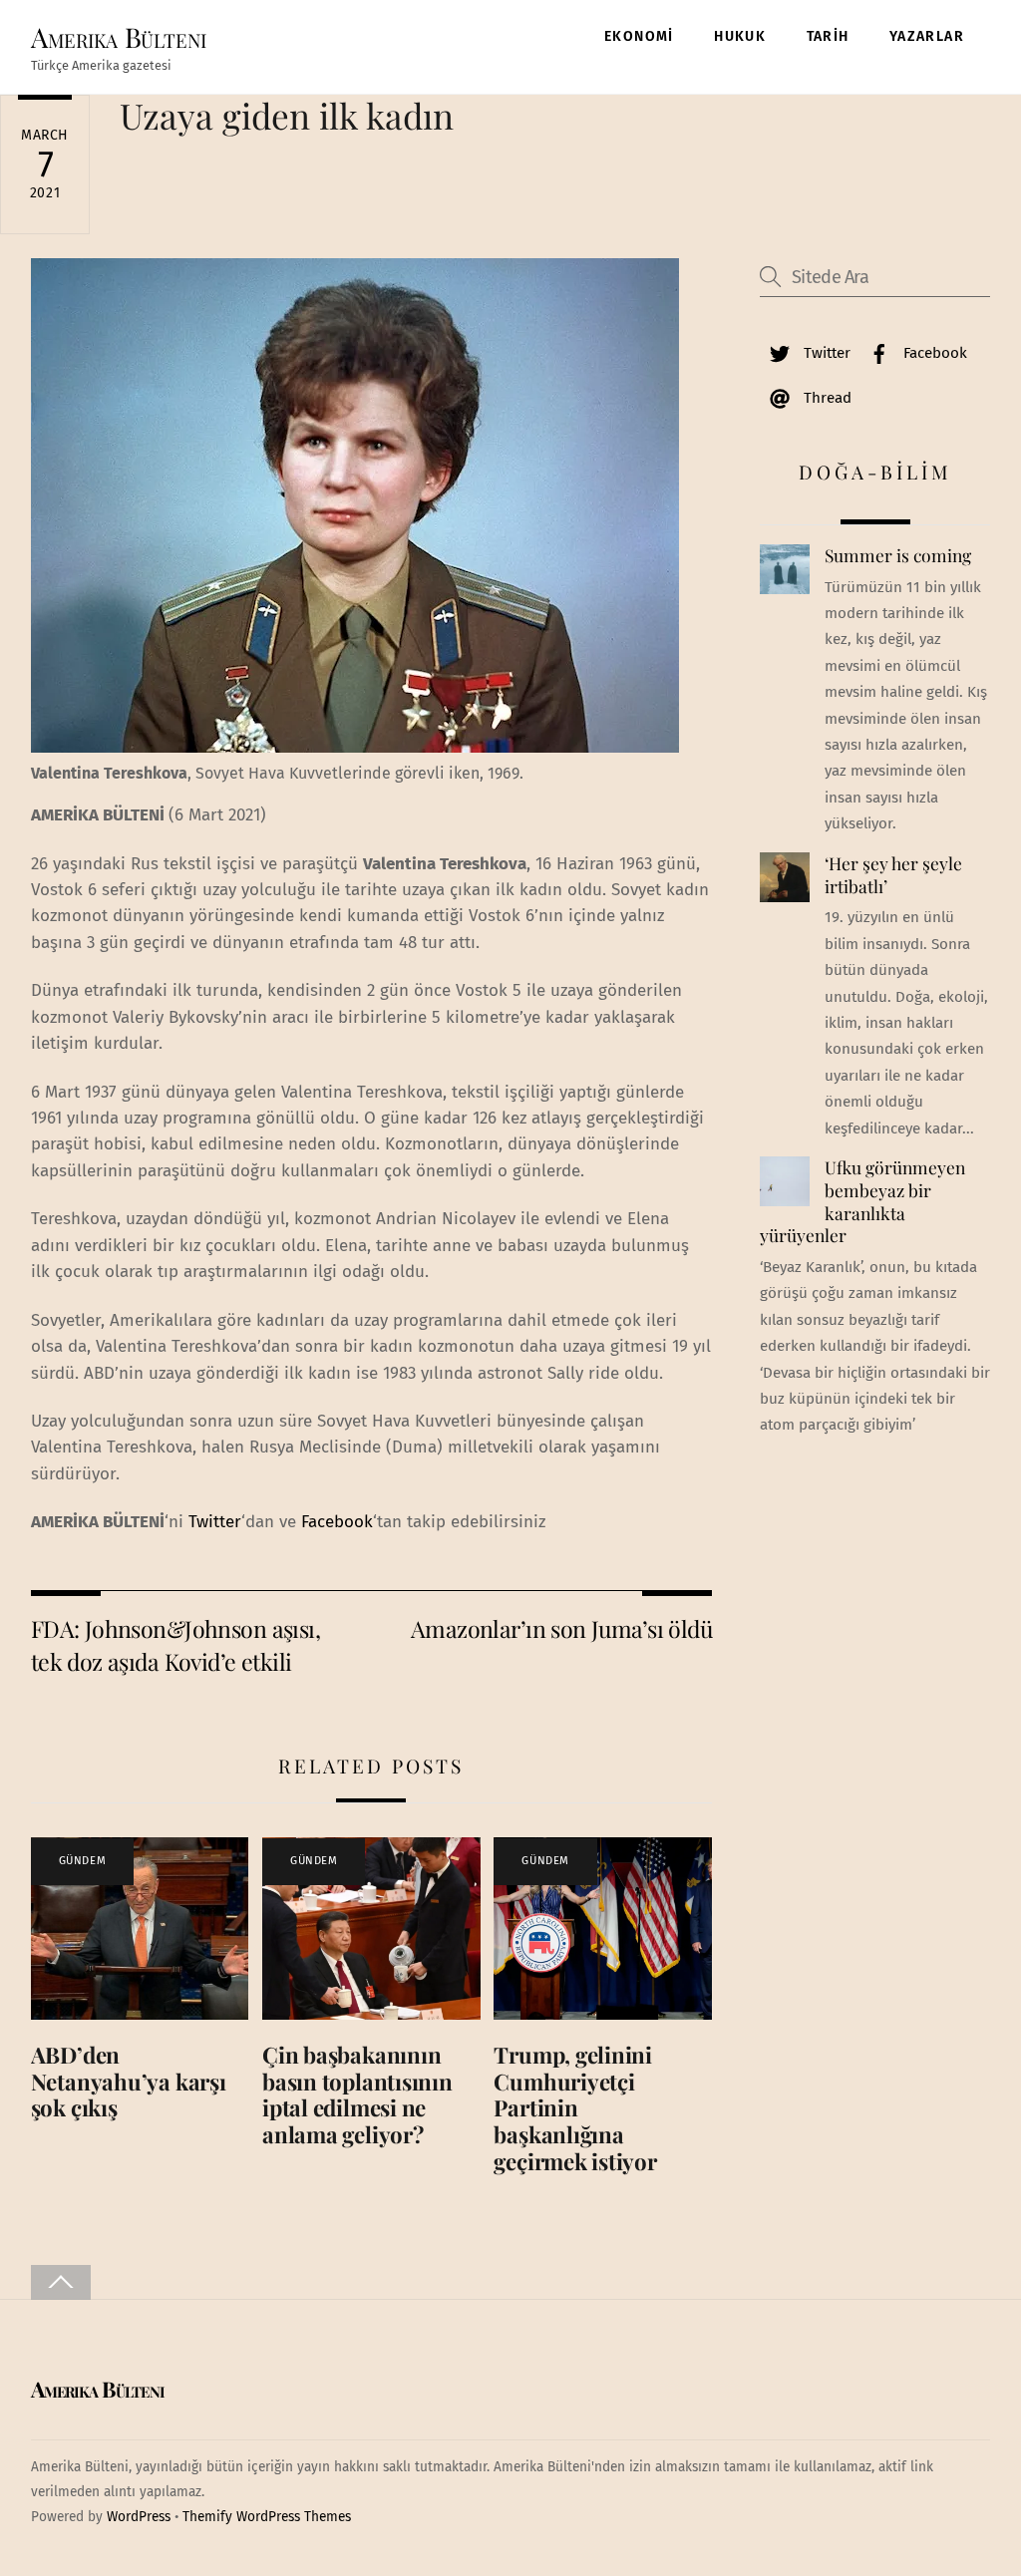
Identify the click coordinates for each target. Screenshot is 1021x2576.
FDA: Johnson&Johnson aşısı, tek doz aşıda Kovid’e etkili (175, 1644)
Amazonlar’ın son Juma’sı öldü (561, 1628)
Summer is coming (898, 555)
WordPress (139, 2517)
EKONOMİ (639, 36)
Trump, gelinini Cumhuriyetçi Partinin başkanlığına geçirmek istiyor (575, 2108)
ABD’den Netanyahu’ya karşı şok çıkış (129, 2082)
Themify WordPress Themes (267, 2517)
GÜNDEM (82, 1861)
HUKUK (740, 36)
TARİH (828, 36)
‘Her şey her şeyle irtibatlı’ (893, 875)
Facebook (337, 1522)
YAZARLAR (927, 36)
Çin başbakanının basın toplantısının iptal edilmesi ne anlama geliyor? (357, 2095)
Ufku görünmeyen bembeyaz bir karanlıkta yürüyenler (862, 1201)
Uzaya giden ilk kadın (287, 115)
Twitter (215, 1522)
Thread (826, 398)
